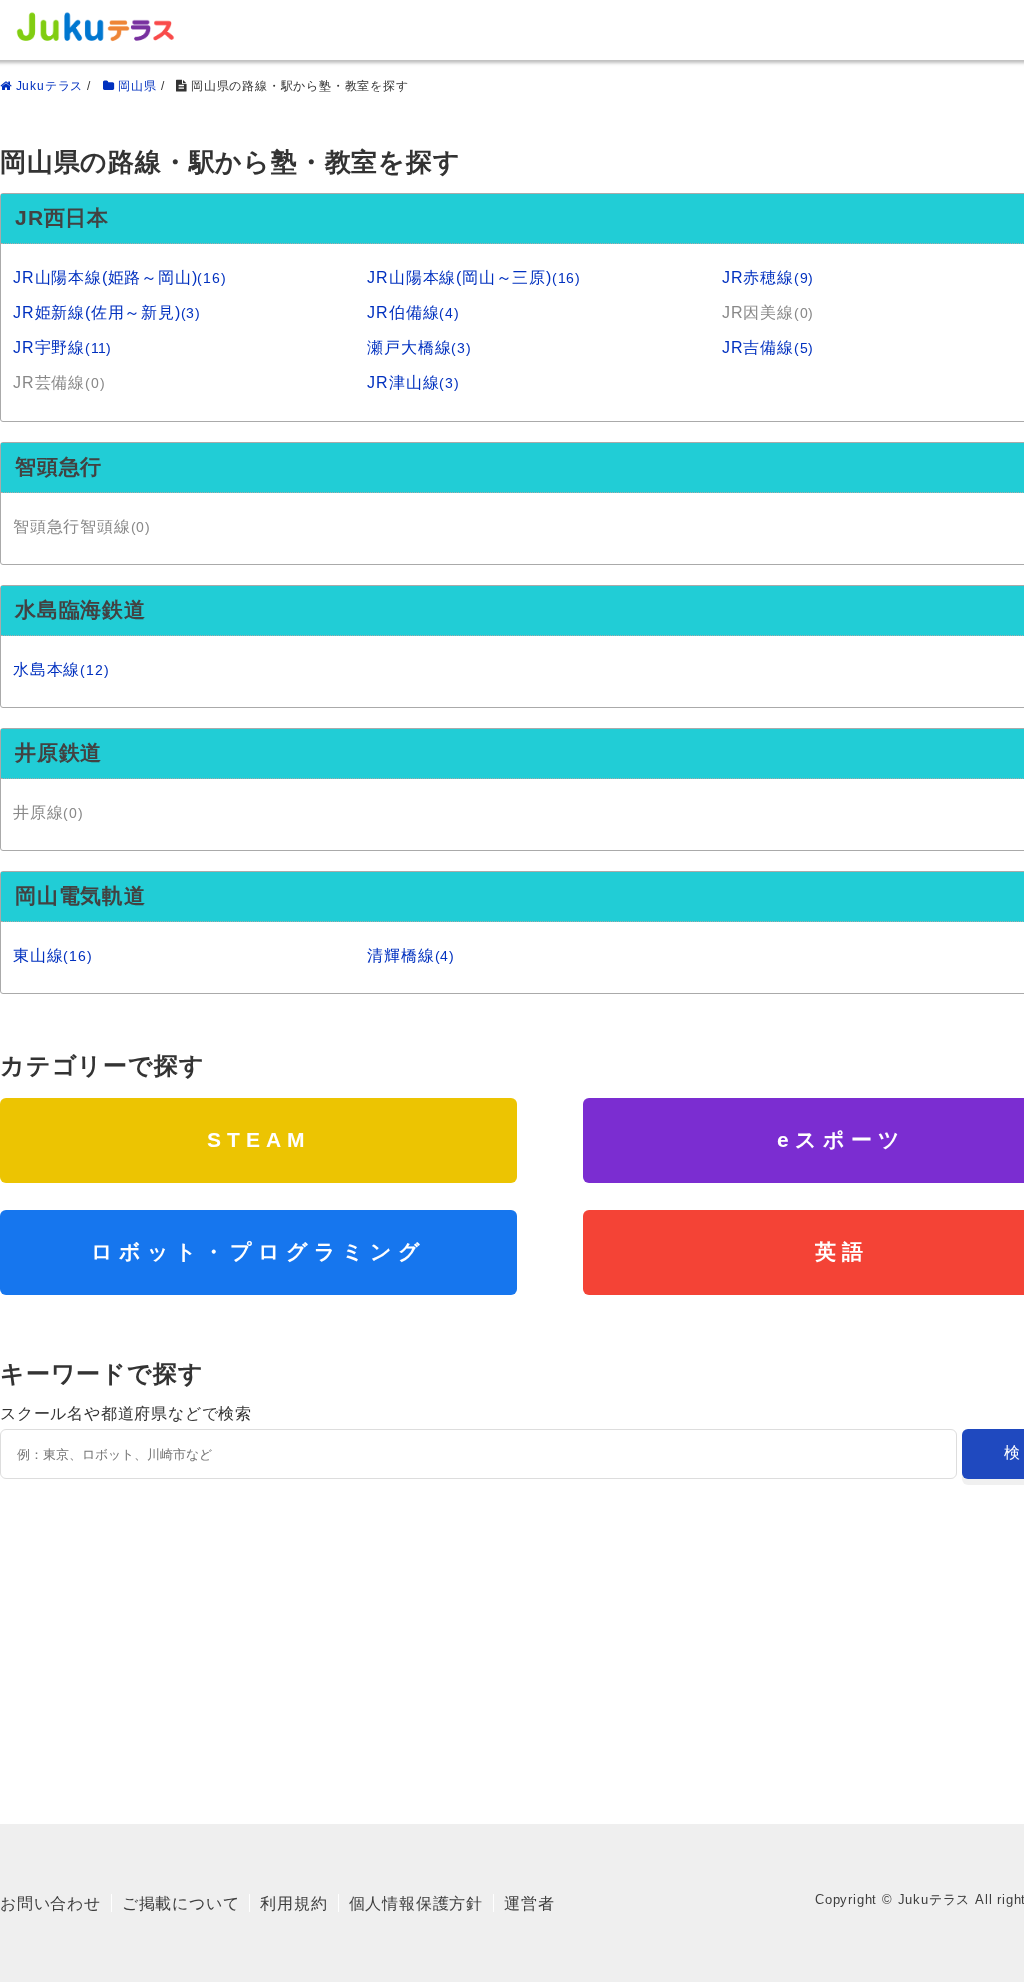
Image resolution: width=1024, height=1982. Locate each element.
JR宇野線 (62, 347)
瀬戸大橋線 (419, 347)
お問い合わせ (50, 1903)
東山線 (53, 955)
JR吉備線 (768, 347)
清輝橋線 (411, 955)
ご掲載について (181, 1903)
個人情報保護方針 (416, 1903)
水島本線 (61, 669)
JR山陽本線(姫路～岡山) (120, 277)
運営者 (529, 1903)
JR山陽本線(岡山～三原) (474, 277)
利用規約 (293, 1903)
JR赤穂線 (768, 277)
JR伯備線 (413, 312)
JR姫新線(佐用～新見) (107, 312)
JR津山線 (413, 382)
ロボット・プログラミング (258, 1251)
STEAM (259, 1139)
